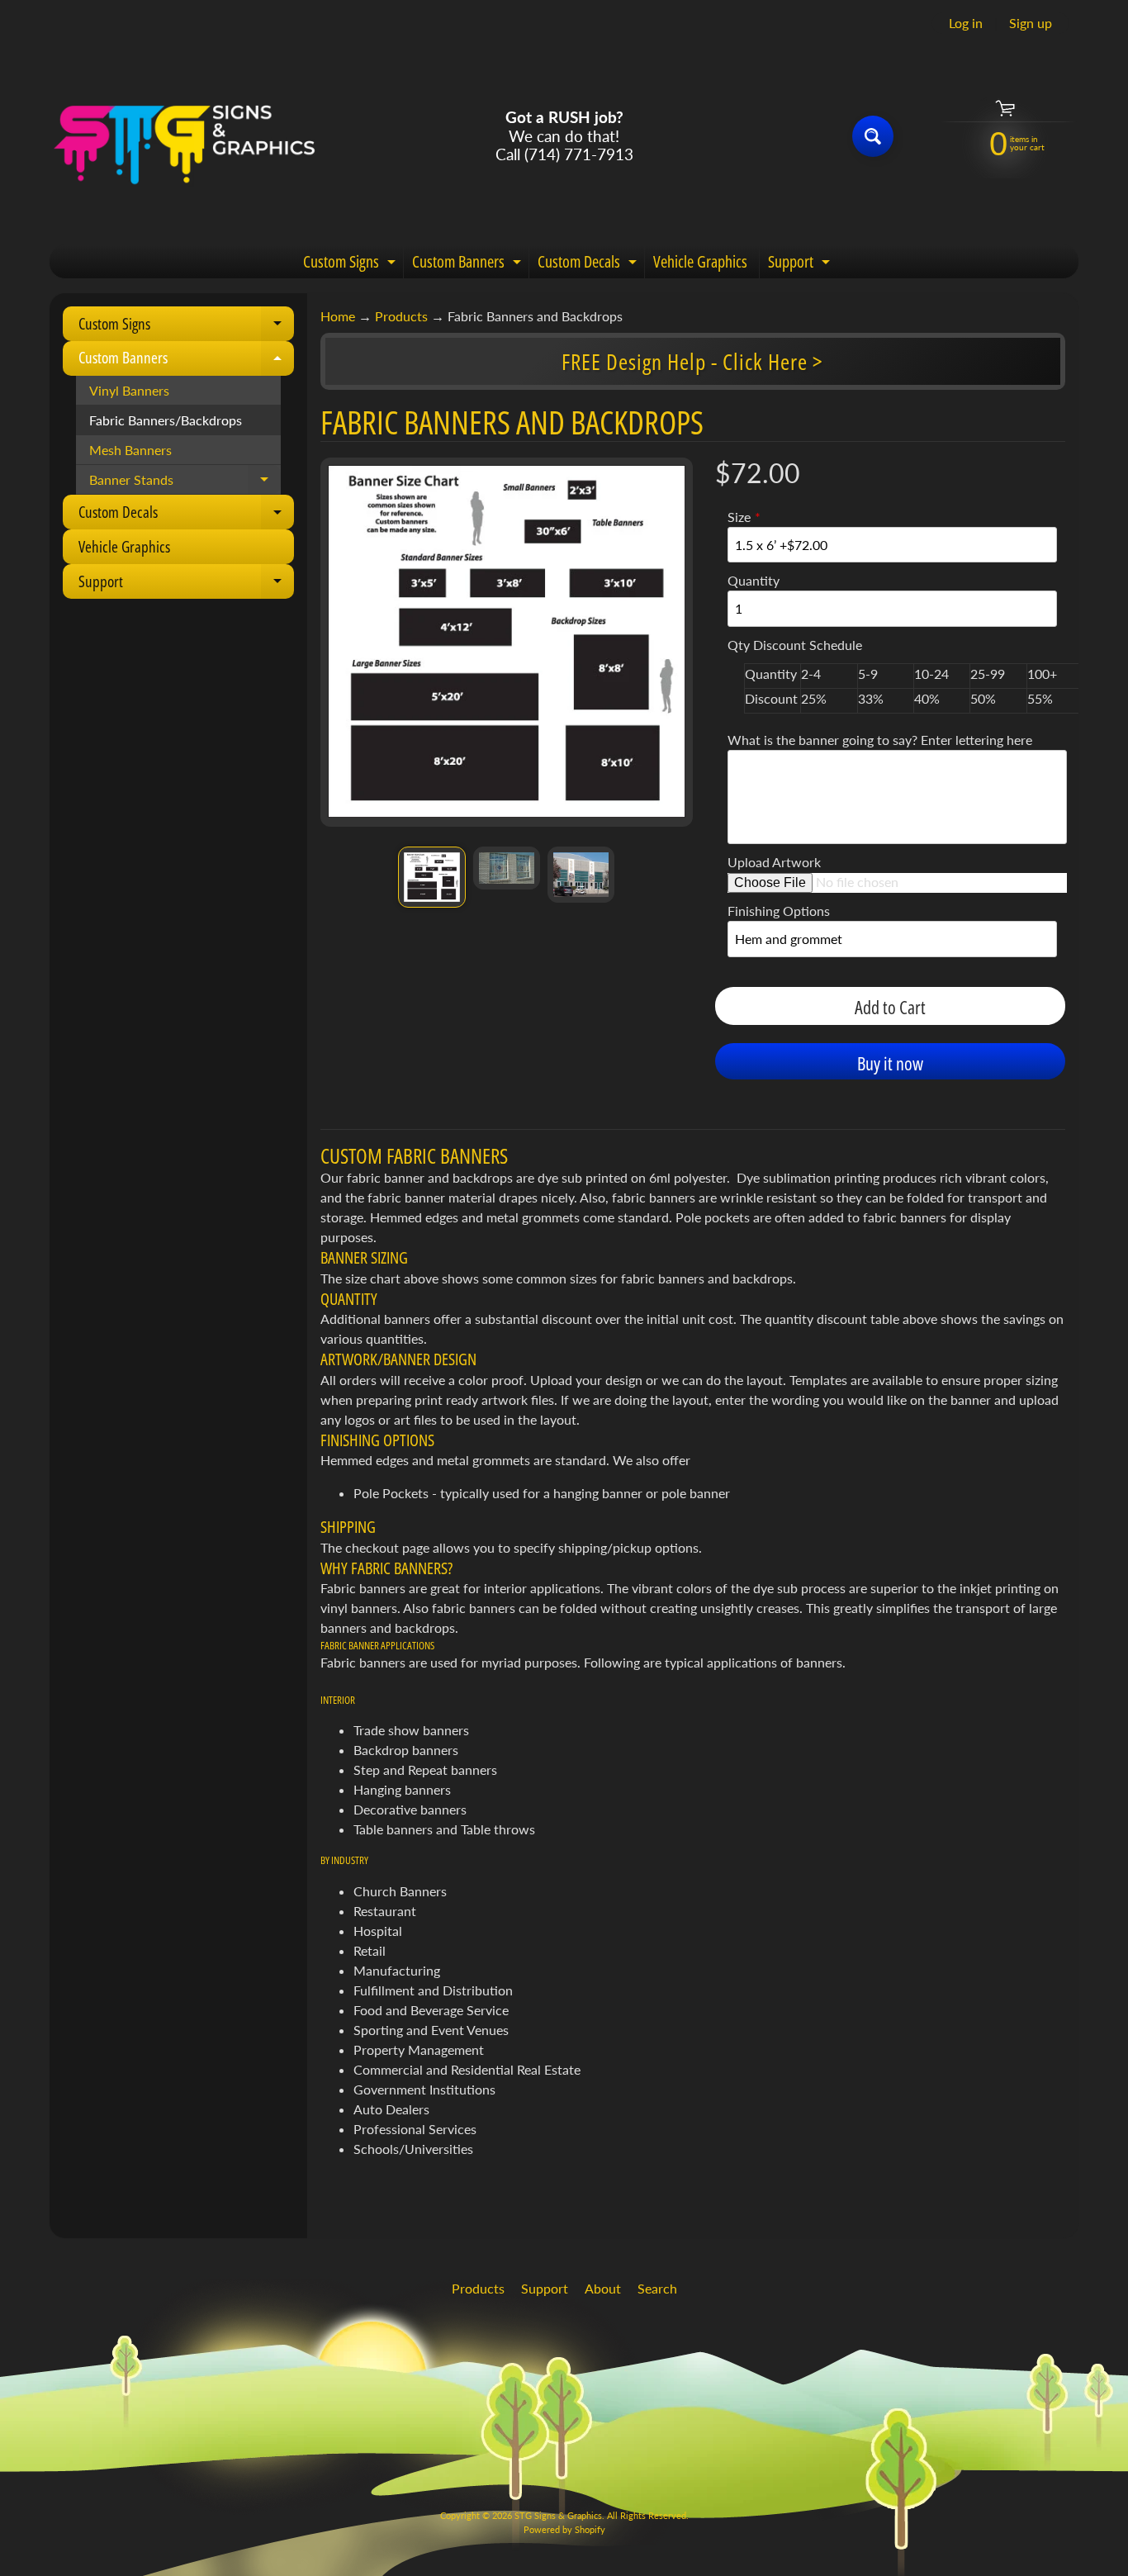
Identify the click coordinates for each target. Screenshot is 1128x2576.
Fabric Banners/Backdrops (166, 420)
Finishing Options (779, 911)
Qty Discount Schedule (795, 645)
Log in (966, 23)
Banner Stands (185, 483)
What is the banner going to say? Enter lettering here (880, 740)
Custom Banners (469, 264)
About (603, 2288)
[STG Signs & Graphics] (185, 136)
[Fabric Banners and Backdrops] (431, 877)
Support (801, 264)
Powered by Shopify (564, 2529)
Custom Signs (351, 264)
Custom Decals (589, 264)
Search (657, 2288)
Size (739, 517)
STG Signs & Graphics (558, 2515)
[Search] (873, 136)
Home (338, 316)
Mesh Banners (130, 450)
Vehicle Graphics (700, 261)
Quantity (754, 580)
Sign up (1031, 23)
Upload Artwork (774, 862)
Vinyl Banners (129, 390)
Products (401, 316)
